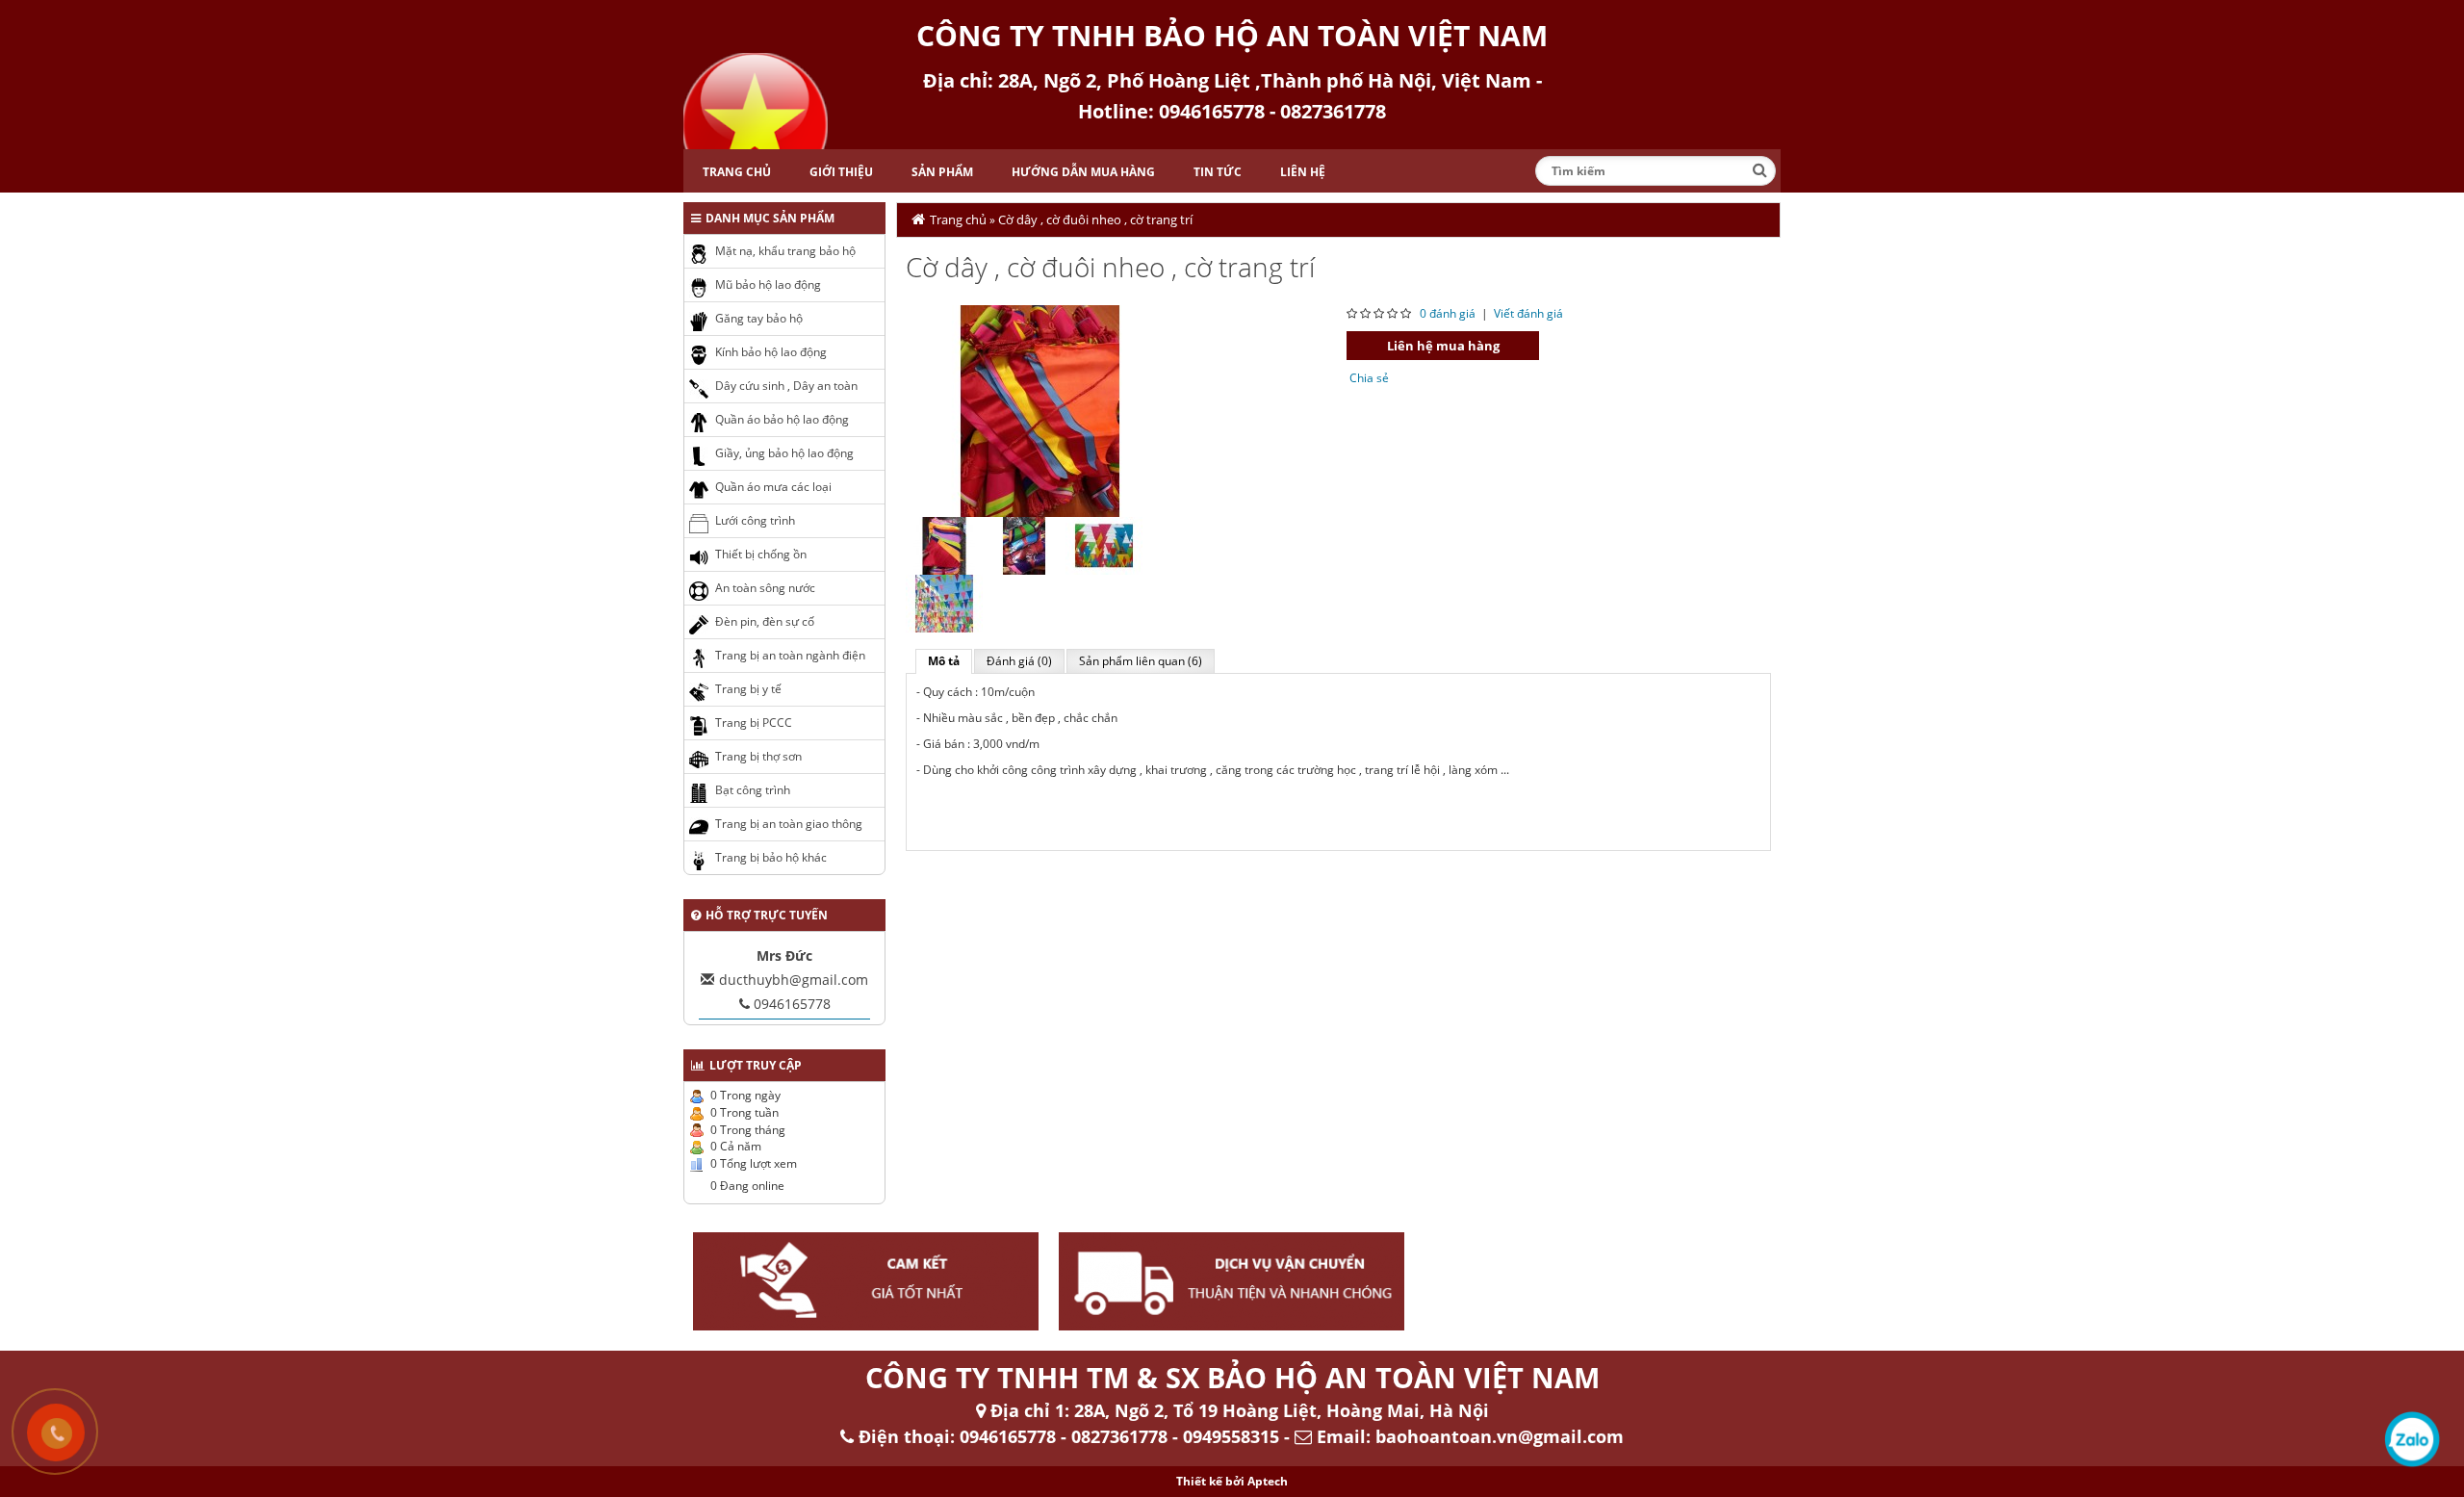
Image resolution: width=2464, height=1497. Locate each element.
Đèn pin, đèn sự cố (765, 621)
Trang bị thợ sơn (758, 756)
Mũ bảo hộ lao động (768, 284)
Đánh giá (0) (1019, 661)
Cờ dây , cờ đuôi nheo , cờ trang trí (1095, 219)
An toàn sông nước (765, 588)
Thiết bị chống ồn (761, 554)
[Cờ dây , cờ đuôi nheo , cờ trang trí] (1040, 410)
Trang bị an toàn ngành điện (790, 655)
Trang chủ (737, 172)
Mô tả (944, 661)
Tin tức (1218, 172)
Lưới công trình (755, 520)
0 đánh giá (1448, 313)
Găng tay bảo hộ (759, 318)
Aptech (1268, 1481)
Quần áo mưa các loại (773, 487)
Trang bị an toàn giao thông (789, 824)
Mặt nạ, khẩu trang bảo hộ (785, 251)
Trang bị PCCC (754, 723)
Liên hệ (1303, 172)
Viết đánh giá (1528, 313)
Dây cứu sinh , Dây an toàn (786, 386)
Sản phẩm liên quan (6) (1141, 661)
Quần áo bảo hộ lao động (782, 419)
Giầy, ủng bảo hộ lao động (784, 453)
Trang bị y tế (748, 689)
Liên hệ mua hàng (1443, 346)
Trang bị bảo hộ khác (771, 857)
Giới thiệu (841, 172)
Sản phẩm (942, 172)
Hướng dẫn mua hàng (1083, 172)
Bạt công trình (753, 790)
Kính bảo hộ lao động (771, 352)
